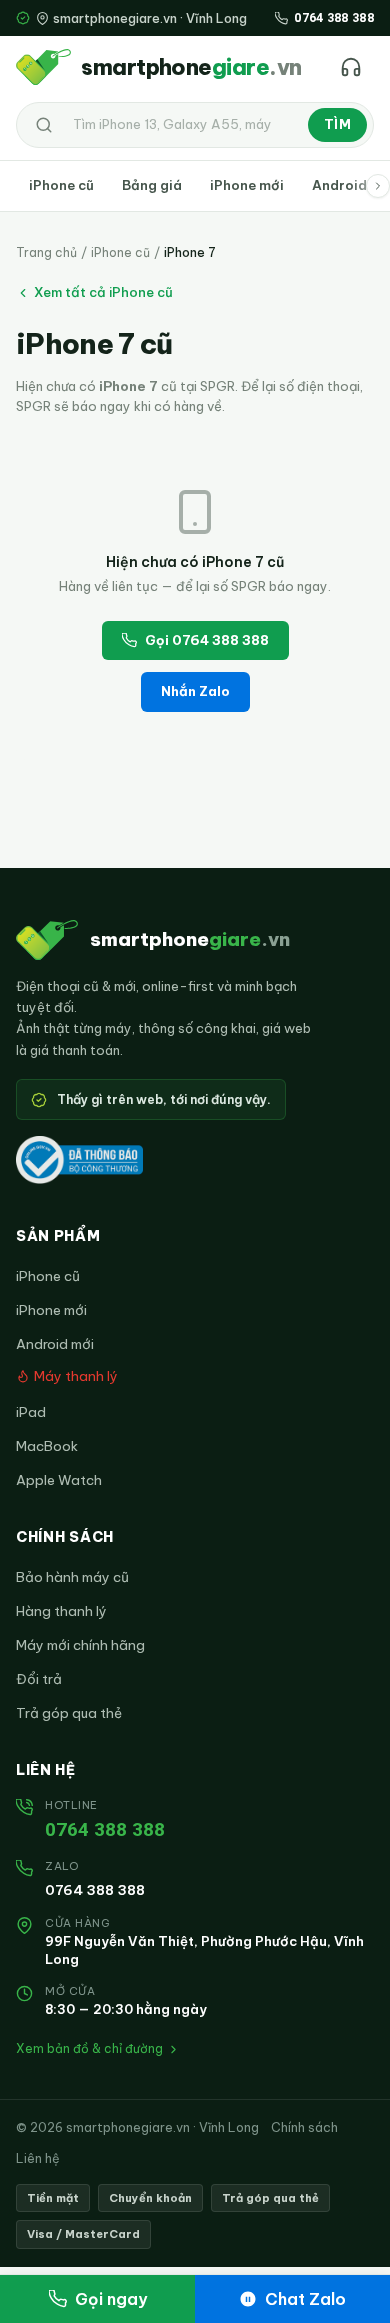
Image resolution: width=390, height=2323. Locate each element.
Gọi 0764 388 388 (207, 640)
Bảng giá (152, 185)
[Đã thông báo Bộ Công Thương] (79, 1160)
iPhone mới (247, 185)
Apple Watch (59, 1480)
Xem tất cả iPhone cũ (103, 292)
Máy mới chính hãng (80, 1645)
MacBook (47, 1446)
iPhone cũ (61, 185)
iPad (31, 1412)
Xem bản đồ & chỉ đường (89, 2048)
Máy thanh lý (76, 1376)
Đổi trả (39, 1679)
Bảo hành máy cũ (72, 1577)
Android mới (55, 1344)
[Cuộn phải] (378, 186)
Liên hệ (38, 2158)
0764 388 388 (105, 1829)
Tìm (337, 124)
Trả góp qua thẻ (69, 1713)
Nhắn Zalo (195, 691)
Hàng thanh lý (61, 1611)
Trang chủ (46, 252)
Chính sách (304, 2127)
